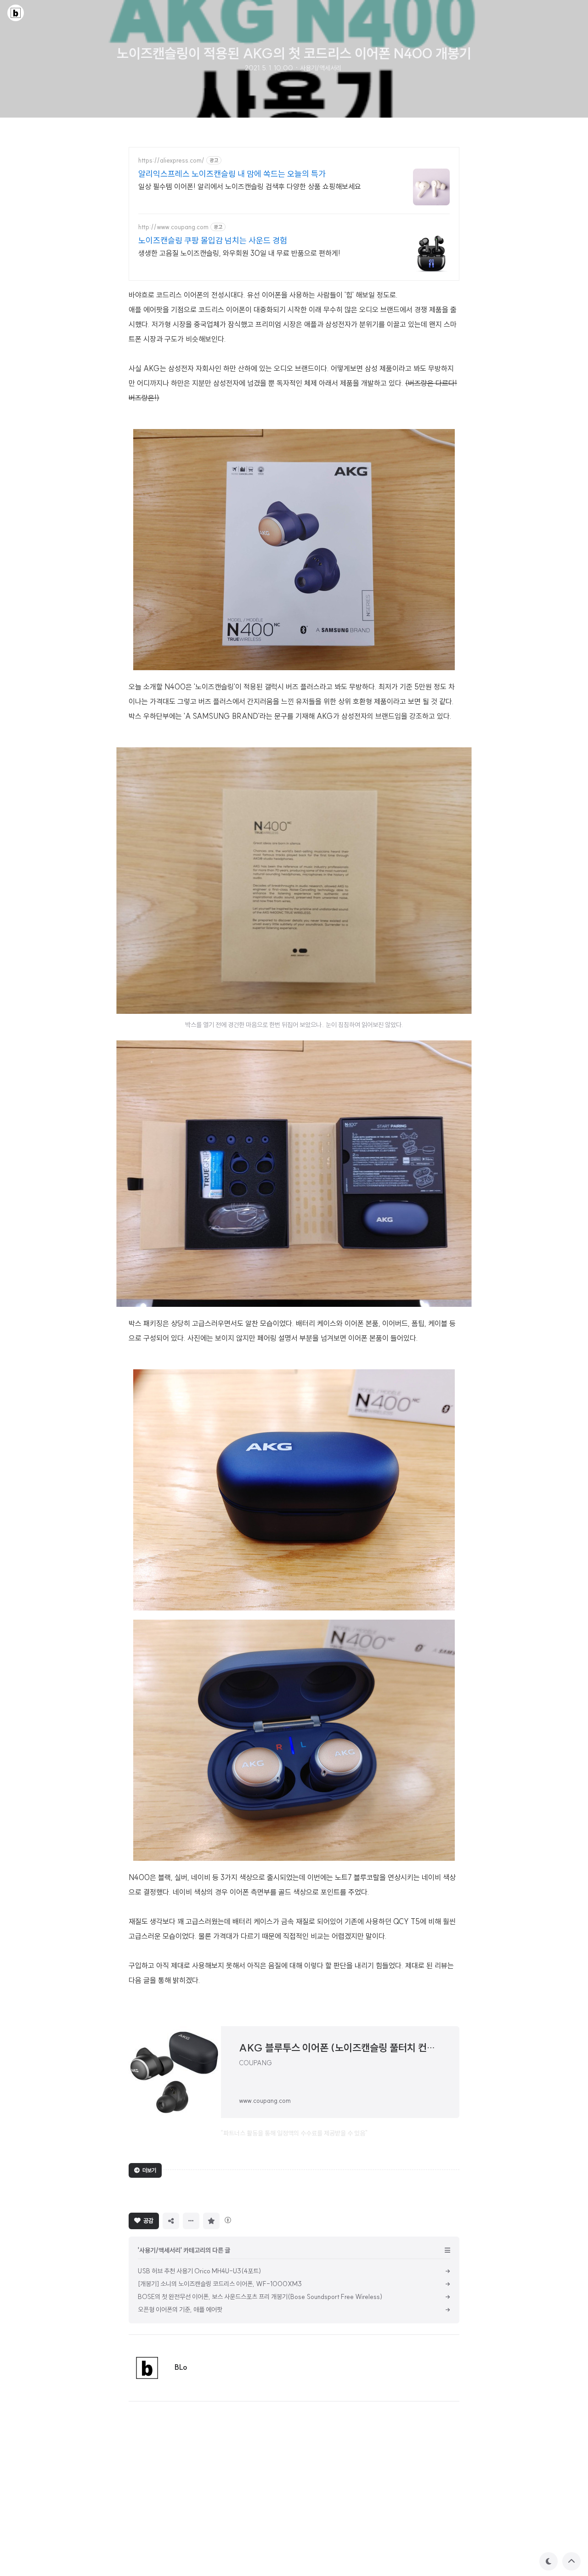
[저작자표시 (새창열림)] (227, 2220)
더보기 (149, 2170)
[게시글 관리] (191, 2221)
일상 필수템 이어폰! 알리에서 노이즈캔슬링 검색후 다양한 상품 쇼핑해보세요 (250, 186)
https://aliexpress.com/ (171, 161)
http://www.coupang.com (173, 227)
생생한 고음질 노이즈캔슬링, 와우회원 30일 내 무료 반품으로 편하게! (239, 253)
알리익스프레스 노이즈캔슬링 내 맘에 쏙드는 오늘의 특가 (232, 174)
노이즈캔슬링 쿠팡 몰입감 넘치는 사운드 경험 (213, 240)
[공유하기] (171, 2221)
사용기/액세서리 (321, 68)
